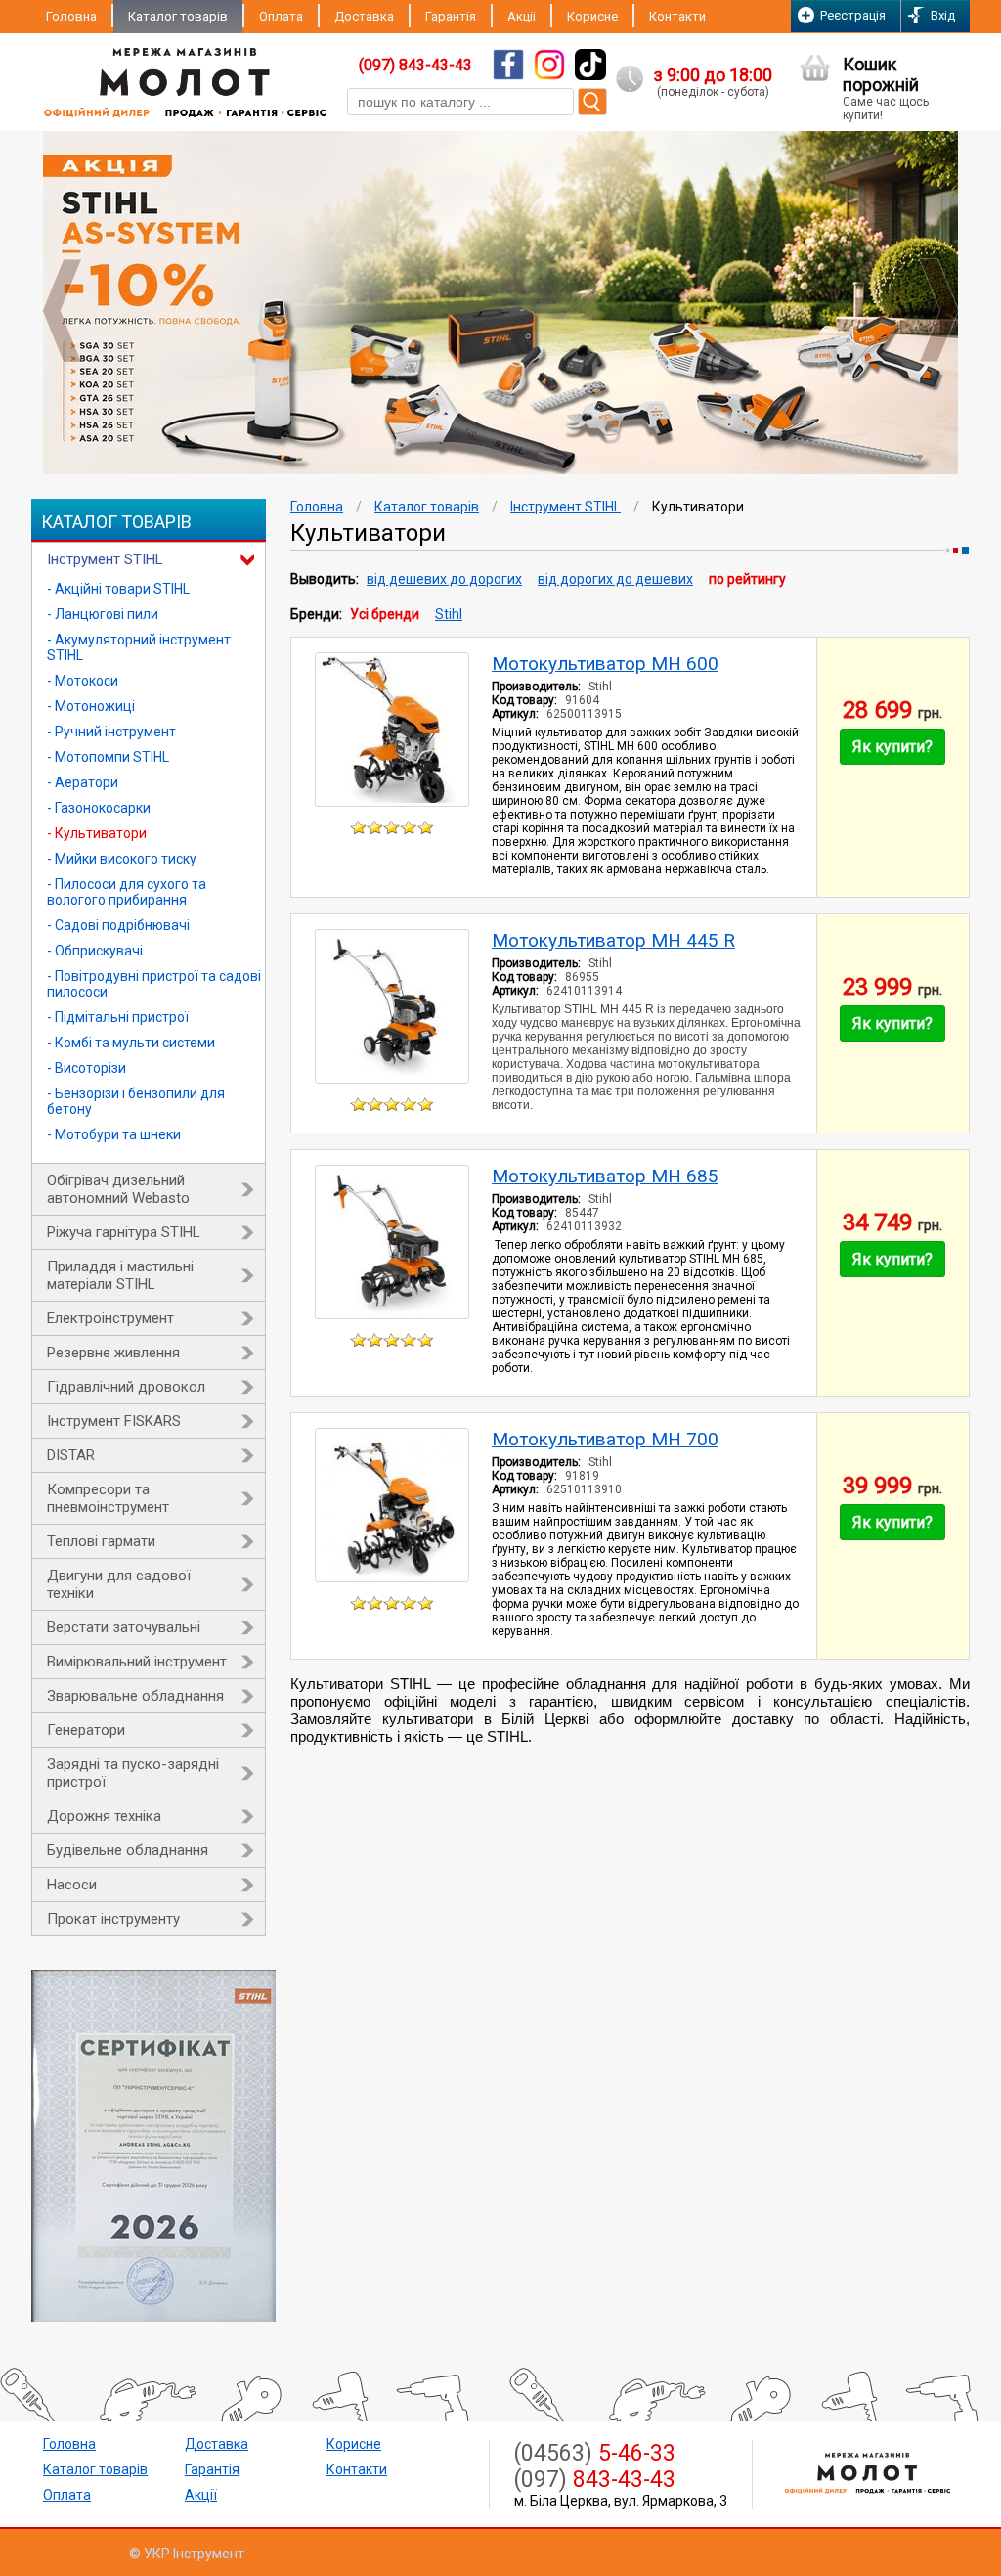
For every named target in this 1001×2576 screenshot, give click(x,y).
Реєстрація (853, 15)
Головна (71, 16)
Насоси (72, 1885)
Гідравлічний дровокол (126, 1387)
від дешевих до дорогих (444, 579)
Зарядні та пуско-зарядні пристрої (133, 1773)
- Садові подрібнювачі (118, 925)
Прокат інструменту (113, 1919)
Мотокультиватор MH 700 (605, 1439)
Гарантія (451, 16)
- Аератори (83, 782)
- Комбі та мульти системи (131, 1043)
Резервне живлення (113, 1353)
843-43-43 (595, 2480)
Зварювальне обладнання (135, 1696)
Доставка (364, 16)
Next (939, 311)
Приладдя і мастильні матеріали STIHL (120, 1275)
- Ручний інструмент (111, 732)
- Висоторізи (87, 1068)
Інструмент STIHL (105, 559)
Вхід (943, 15)
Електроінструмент (110, 1318)
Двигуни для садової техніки (119, 1584)
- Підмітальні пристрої (118, 1017)
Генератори (86, 1730)
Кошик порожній (886, 88)
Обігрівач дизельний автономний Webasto (118, 1189)
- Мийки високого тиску (122, 859)
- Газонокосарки (99, 808)
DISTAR (71, 1455)
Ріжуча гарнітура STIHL (124, 1232)
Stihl (449, 614)
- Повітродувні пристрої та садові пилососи (154, 984)
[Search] (592, 102)
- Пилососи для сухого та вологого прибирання (127, 892)
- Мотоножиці (91, 706)
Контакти (677, 16)
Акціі (522, 16)
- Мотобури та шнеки (114, 1134)
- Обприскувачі (95, 951)
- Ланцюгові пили (103, 614)
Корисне (592, 16)
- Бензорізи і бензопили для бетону (136, 1101)
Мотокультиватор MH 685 (605, 1176)
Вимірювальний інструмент (137, 1662)
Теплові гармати (101, 1541)
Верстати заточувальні (124, 1627)
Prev (62, 311)
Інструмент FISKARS (114, 1421)
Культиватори (698, 507)
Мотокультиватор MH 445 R (613, 940)
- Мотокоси (83, 681)
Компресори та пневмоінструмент (108, 1498)
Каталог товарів (178, 16)
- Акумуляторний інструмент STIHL (139, 647)
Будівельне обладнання (128, 1850)
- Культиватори (97, 833)
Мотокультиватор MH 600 (605, 664)
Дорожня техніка (104, 1816)
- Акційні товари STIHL (118, 589)
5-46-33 (595, 2453)
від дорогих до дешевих (615, 579)
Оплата (281, 16)
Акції (201, 2495)
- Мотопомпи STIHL (108, 757)
